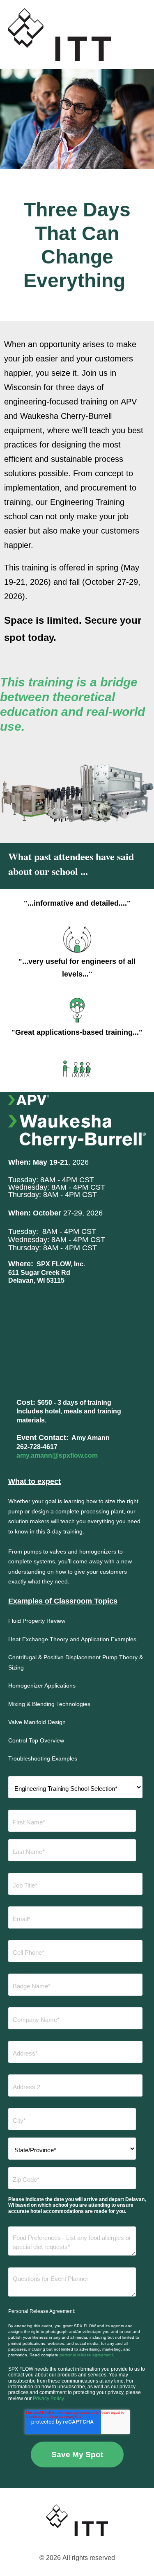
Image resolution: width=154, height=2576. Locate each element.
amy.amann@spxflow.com (57, 1455)
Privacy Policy (48, 2399)
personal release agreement (86, 2355)
